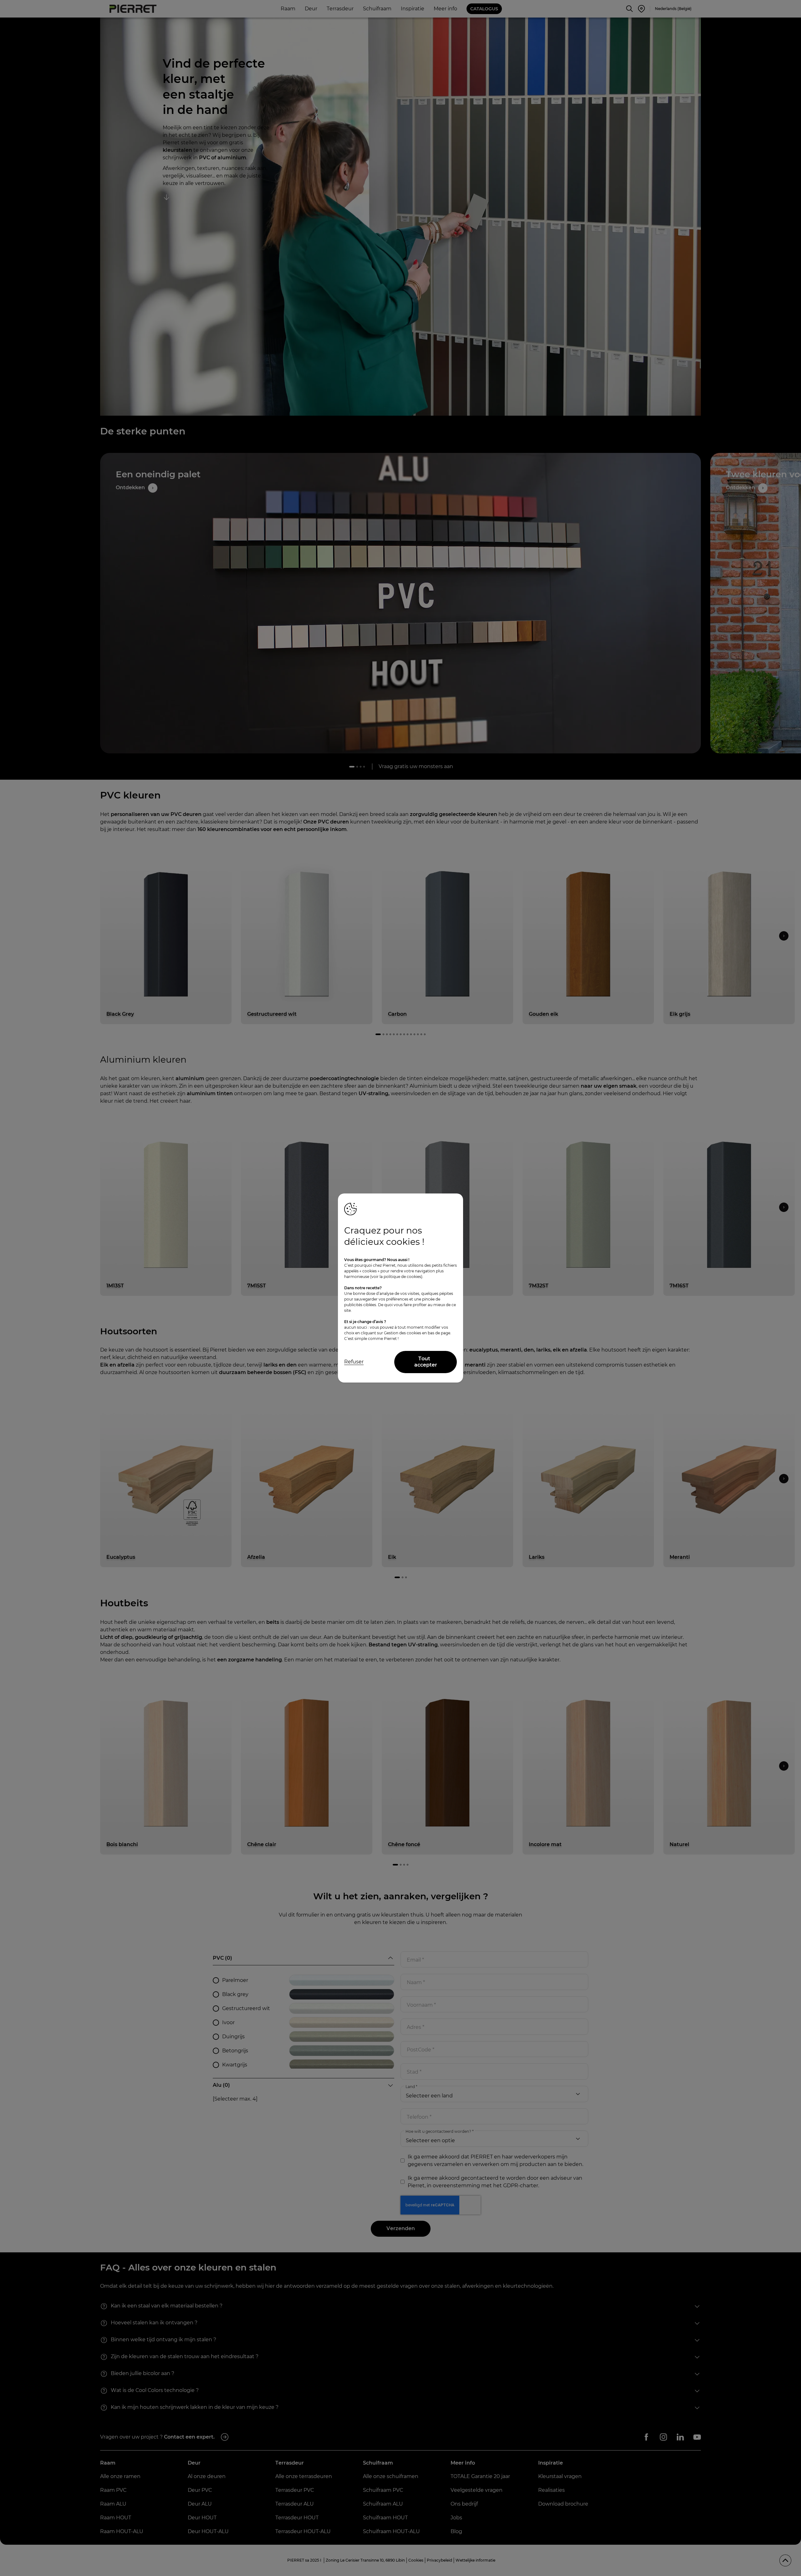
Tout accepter (426, 1362)
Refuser (354, 1362)
